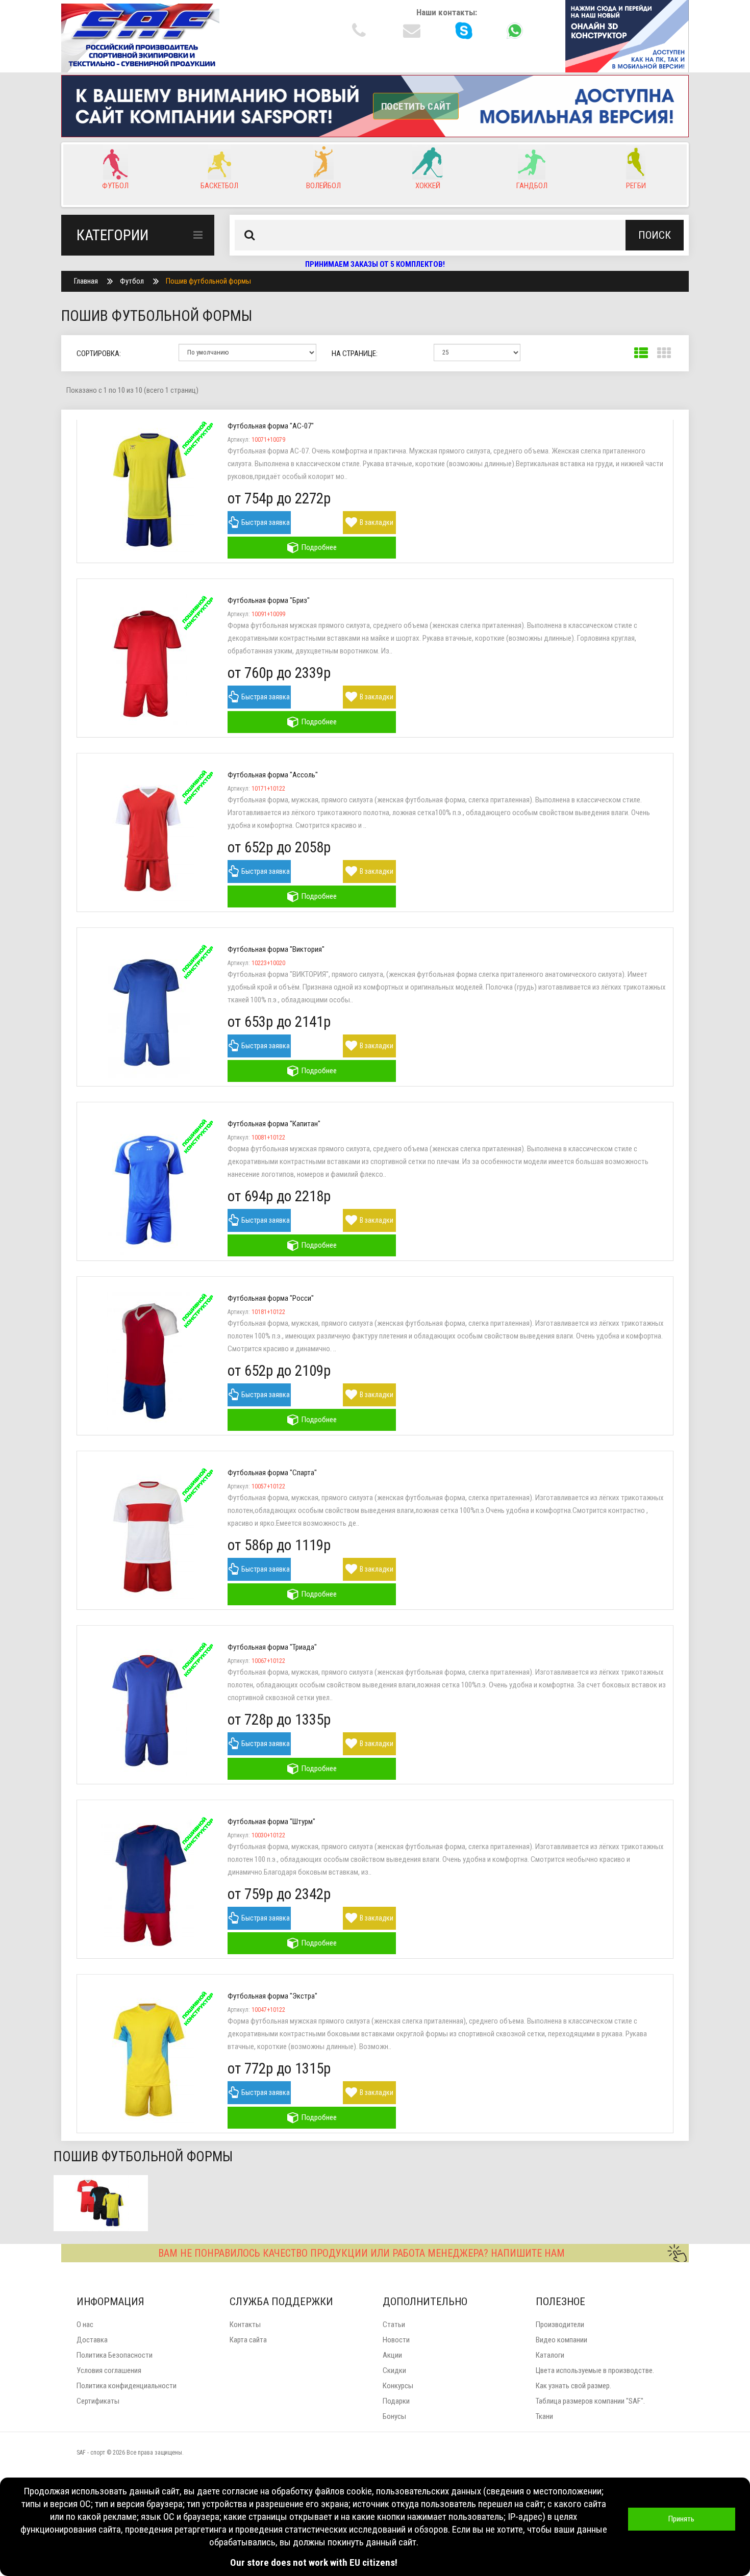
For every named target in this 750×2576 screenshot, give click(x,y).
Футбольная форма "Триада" (272, 1647)
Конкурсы (398, 2386)
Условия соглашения (109, 2370)
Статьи (394, 2325)
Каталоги (550, 2355)
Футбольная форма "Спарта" (272, 1473)
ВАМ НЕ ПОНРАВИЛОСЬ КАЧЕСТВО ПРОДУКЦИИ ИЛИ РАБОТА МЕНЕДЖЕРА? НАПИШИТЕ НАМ (361, 2253)
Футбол (132, 281)
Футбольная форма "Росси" (271, 1298)
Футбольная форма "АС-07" (271, 426)
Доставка (92, 2340)
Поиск (655, 235)
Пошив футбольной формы (208, 281)
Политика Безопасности (115, 2355)
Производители (560, 2325)
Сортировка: (99, 353)
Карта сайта (248, 2340)
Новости (396, 2340)
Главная (86, 281)
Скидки (394, 2370)
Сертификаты (98, 2401)
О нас (85, 2325)
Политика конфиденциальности (127, 2386)
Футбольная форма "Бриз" (269, 600)
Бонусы (394, 2416)
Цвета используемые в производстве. (595, 2370)
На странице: (355, 353)
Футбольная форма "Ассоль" (273, 775)
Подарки (396, 2401)
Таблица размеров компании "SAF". (590, 2401)
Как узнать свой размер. (573, 2386)
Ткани (544, 2416)
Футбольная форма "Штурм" (271, 1822)
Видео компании (561, 2340)
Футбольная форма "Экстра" (272, 1996)
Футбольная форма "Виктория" (276, 949)
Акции (392, 2355)
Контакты (245, 2325)
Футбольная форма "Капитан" (274, 1124)
